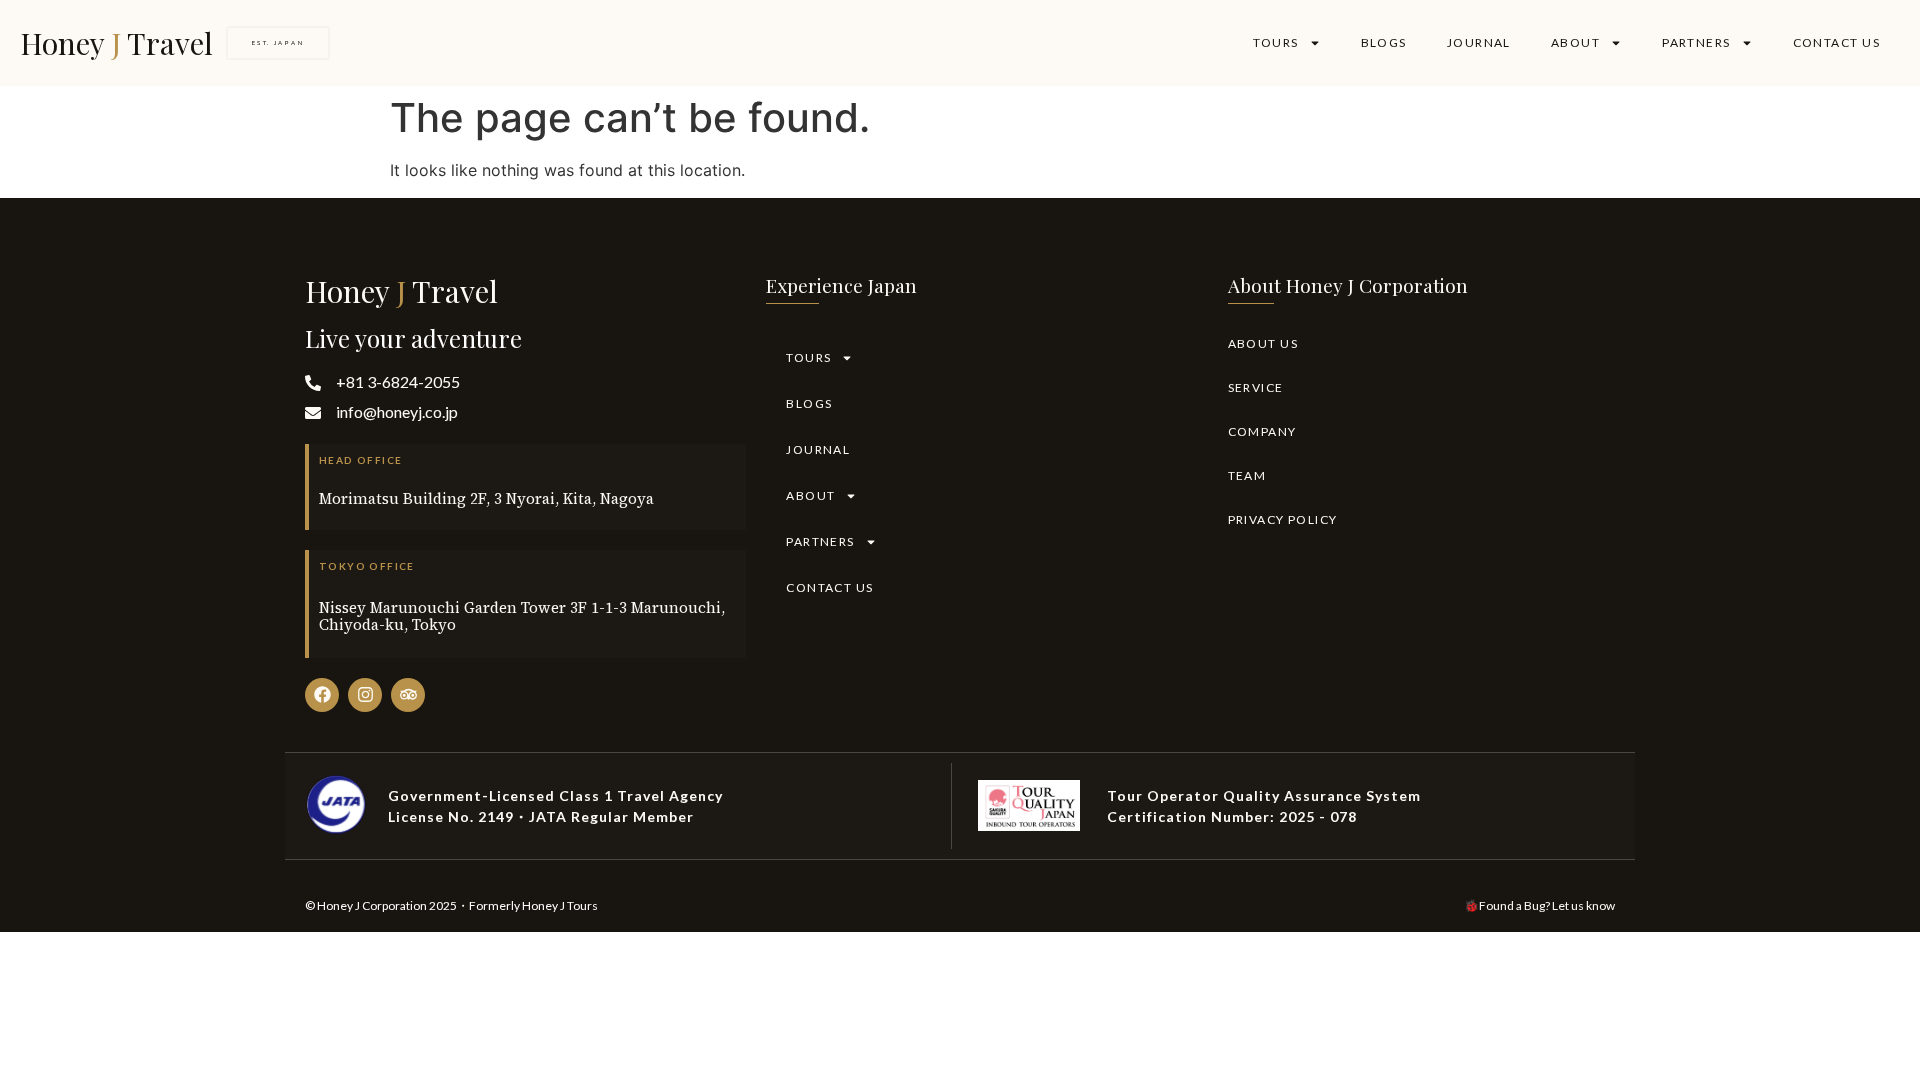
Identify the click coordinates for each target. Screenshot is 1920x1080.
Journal (1479, 42)
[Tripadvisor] (408, 695)
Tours (1275, 42)
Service (1256, 387)
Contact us (1836, 42)
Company (1262, 431)
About (1575, 42)
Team (1247, 475)
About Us (1263, 343)
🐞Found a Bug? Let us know (1539, 905)
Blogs (1384, 42)
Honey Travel (116, 43)
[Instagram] (365, 695)
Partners (1696, 42)
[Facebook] (322, 695)
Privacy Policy (1283, 519)
